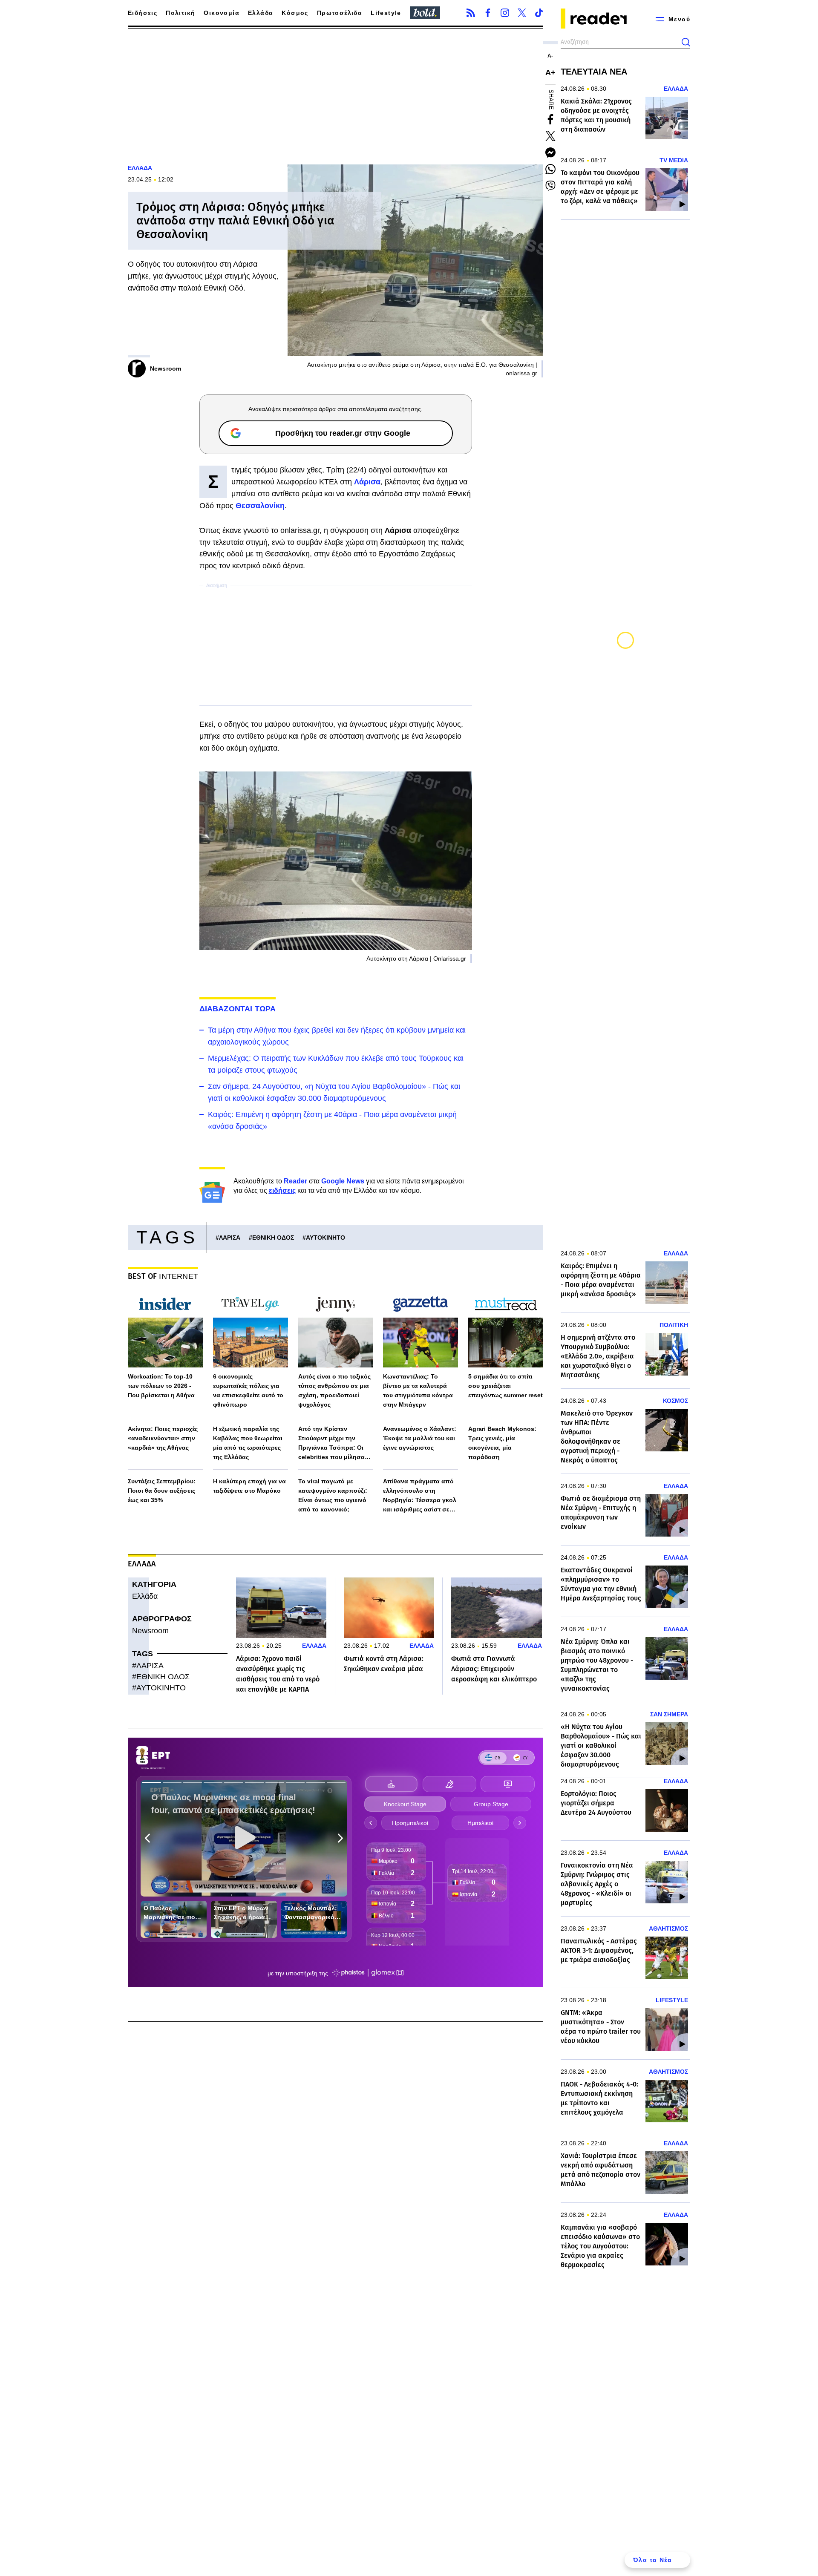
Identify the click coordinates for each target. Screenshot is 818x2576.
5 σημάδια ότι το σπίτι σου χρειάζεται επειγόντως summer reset (505, 1386)
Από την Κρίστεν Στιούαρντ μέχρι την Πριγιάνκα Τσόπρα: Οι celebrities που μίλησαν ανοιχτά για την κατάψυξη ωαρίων (336, 1443)
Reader (295, 1181)
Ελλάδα (261, 13)
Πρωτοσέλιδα (340, 13)
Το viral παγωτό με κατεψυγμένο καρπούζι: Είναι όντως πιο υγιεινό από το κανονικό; (333, 1495)
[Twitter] (522, 13)
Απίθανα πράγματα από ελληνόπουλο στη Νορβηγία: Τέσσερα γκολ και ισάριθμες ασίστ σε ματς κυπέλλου (420, 1496)
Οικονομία (222, 13)
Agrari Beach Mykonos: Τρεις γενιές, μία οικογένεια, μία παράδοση (502, 1443)
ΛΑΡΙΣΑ (230, 1238)
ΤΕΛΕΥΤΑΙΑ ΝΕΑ (594, 72)
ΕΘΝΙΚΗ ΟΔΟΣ (273, 1238)
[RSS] (471, 13)
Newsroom (150, 1631)
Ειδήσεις (143, 13)
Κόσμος (295, 13)
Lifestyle (386, 13)
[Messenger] (550, 153)
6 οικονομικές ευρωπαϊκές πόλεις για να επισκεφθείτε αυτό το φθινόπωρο (248, 1390)
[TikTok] (539, 13)
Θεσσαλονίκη (260, 506)
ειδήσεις (282, 1190)
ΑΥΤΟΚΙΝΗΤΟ (325, 1238)
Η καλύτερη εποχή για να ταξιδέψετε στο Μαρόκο (249, 1486)
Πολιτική (180, 13)
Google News (343, 1181)
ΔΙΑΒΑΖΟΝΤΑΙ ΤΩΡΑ (238, 1009)
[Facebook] (488, 13)
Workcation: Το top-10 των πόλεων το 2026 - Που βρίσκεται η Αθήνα (161, 1386)
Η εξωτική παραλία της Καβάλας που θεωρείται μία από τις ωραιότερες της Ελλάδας (248, 1443)
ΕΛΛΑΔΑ (140, 168)
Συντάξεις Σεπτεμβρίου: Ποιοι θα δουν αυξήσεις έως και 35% (162, 1491)
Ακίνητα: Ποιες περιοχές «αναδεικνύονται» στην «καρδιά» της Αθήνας (163, 1438)
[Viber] (550, 186)
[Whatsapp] (550, 169)
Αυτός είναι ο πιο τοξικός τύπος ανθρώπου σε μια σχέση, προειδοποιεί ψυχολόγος (334, 1390)
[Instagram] (505, 13)
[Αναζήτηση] (686, 42)
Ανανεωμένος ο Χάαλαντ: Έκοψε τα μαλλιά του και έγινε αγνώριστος (420, 1438)
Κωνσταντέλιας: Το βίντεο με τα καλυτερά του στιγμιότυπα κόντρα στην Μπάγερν (418, 1390)
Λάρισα (367, 482)
